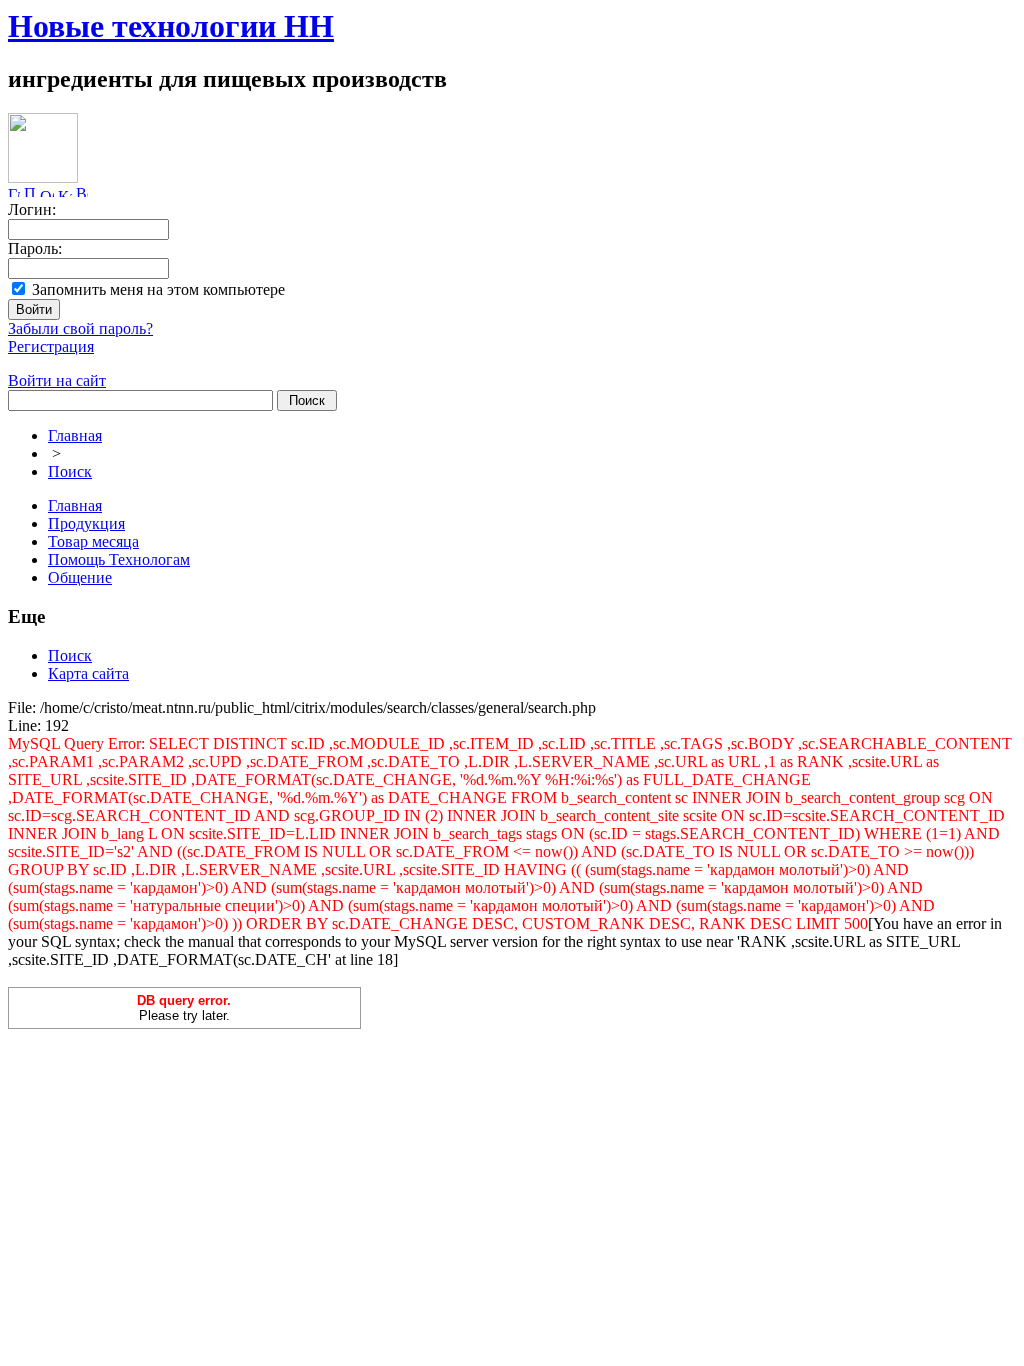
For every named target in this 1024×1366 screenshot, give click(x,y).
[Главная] (14, 191)
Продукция (86, 523)
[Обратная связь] (47, 191)
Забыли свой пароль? (80, 328)
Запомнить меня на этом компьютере (158, 289)
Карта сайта (88, 673)
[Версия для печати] (82, 191)
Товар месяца (93, 541)
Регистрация (51, 346)
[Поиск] (30, 191)
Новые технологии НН (171, 26)
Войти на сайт (57, 380)
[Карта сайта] (65, 191)
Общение (80, 577)
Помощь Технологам (119, 559)
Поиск (70, 471)
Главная (75, 435)
